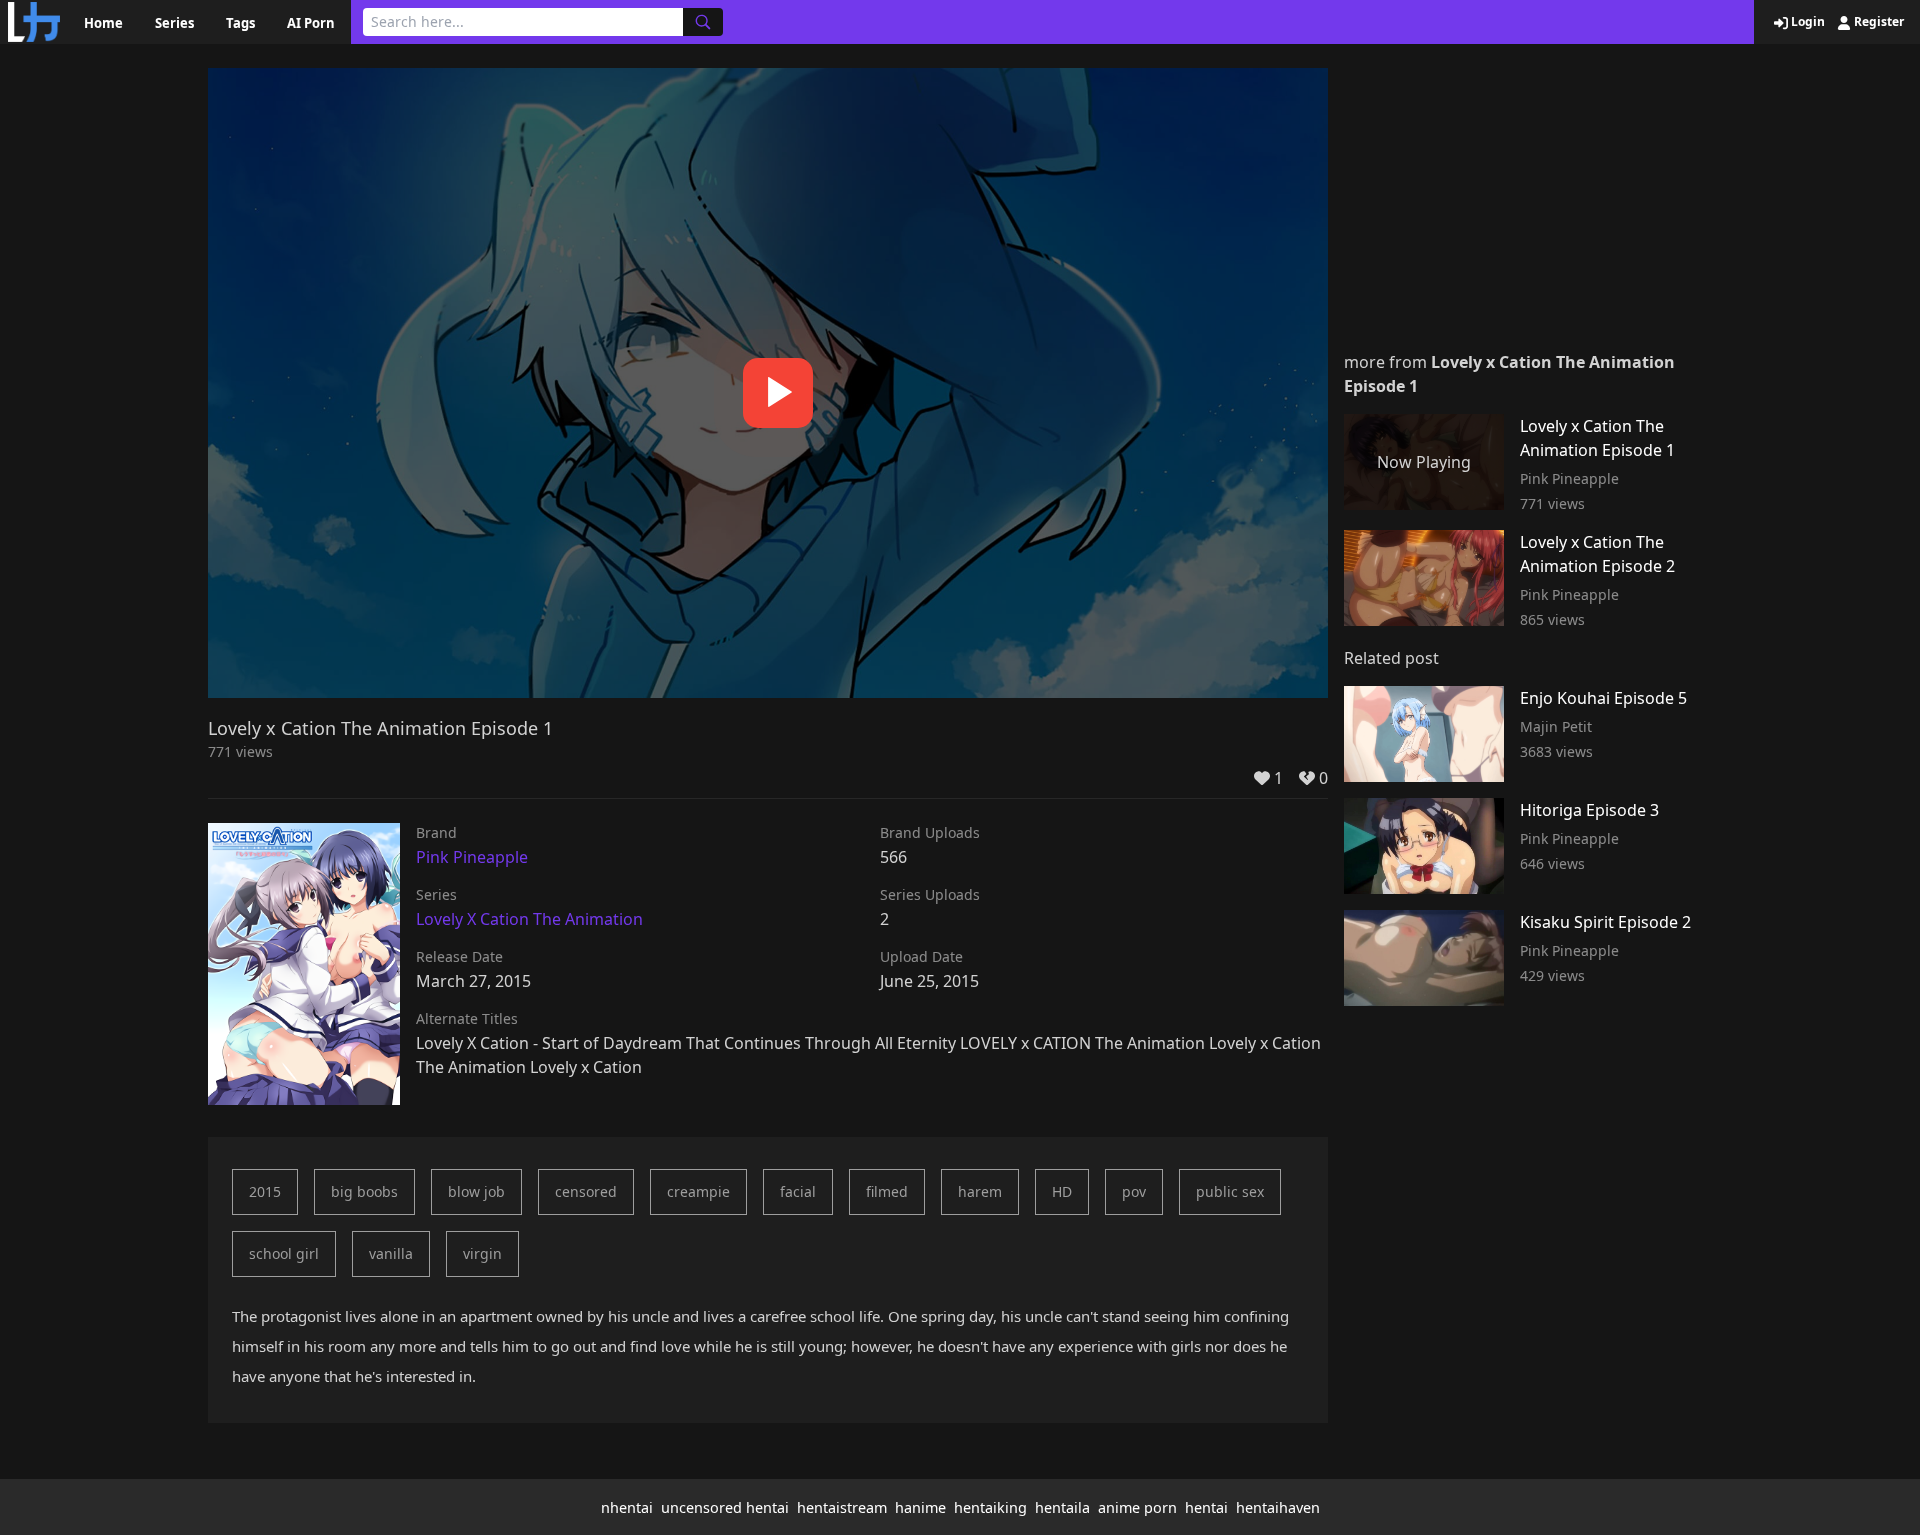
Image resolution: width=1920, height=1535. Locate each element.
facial (798, 1191)
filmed (887, 1191)
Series (174, 23)
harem (980, 1191)
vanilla (391, 1253)
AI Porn (311, 23)
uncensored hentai (725, 1507)
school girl (284, 1253)
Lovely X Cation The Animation (529, 919)
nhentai (627, 1507)
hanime (920, 1507)
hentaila (1062, 1507)
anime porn (1137, 1507)
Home (103, 23)
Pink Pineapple (472, 857)
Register (1877, 22)
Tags (240, 23)
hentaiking (990, 1507)
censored (586, 1191)
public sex (1230, 1191)
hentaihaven (1278, 1507)
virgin (482, 1253)
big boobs (364, 1191)
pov (1134, 1191)
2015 (265, 1191)
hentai (1206, 1507)
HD (1062, 1191)
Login (1806, 22)
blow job (476, 1191)
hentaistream (842, 1507)
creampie (698, 1191)
